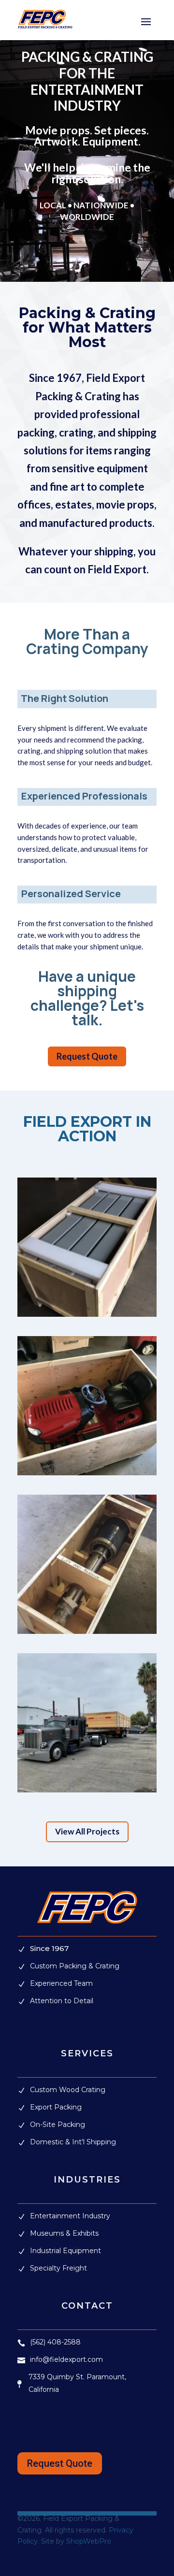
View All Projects (87, 1831)
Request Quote (87, 1056)
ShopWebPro (89, 2541)
